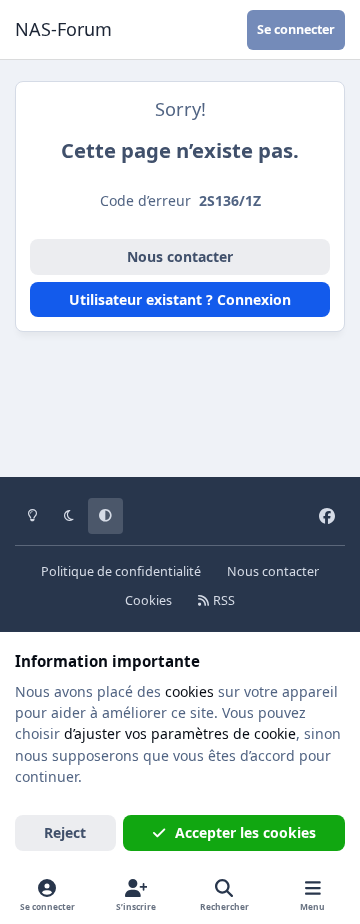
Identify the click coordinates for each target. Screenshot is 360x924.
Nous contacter (180, 256)
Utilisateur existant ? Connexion (180, 299)
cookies (189, 691)
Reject (65, 832)
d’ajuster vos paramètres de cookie (180, 733)
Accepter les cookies (245, 832)
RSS (222, 600)
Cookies (148, 600)
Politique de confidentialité (121, 571)
